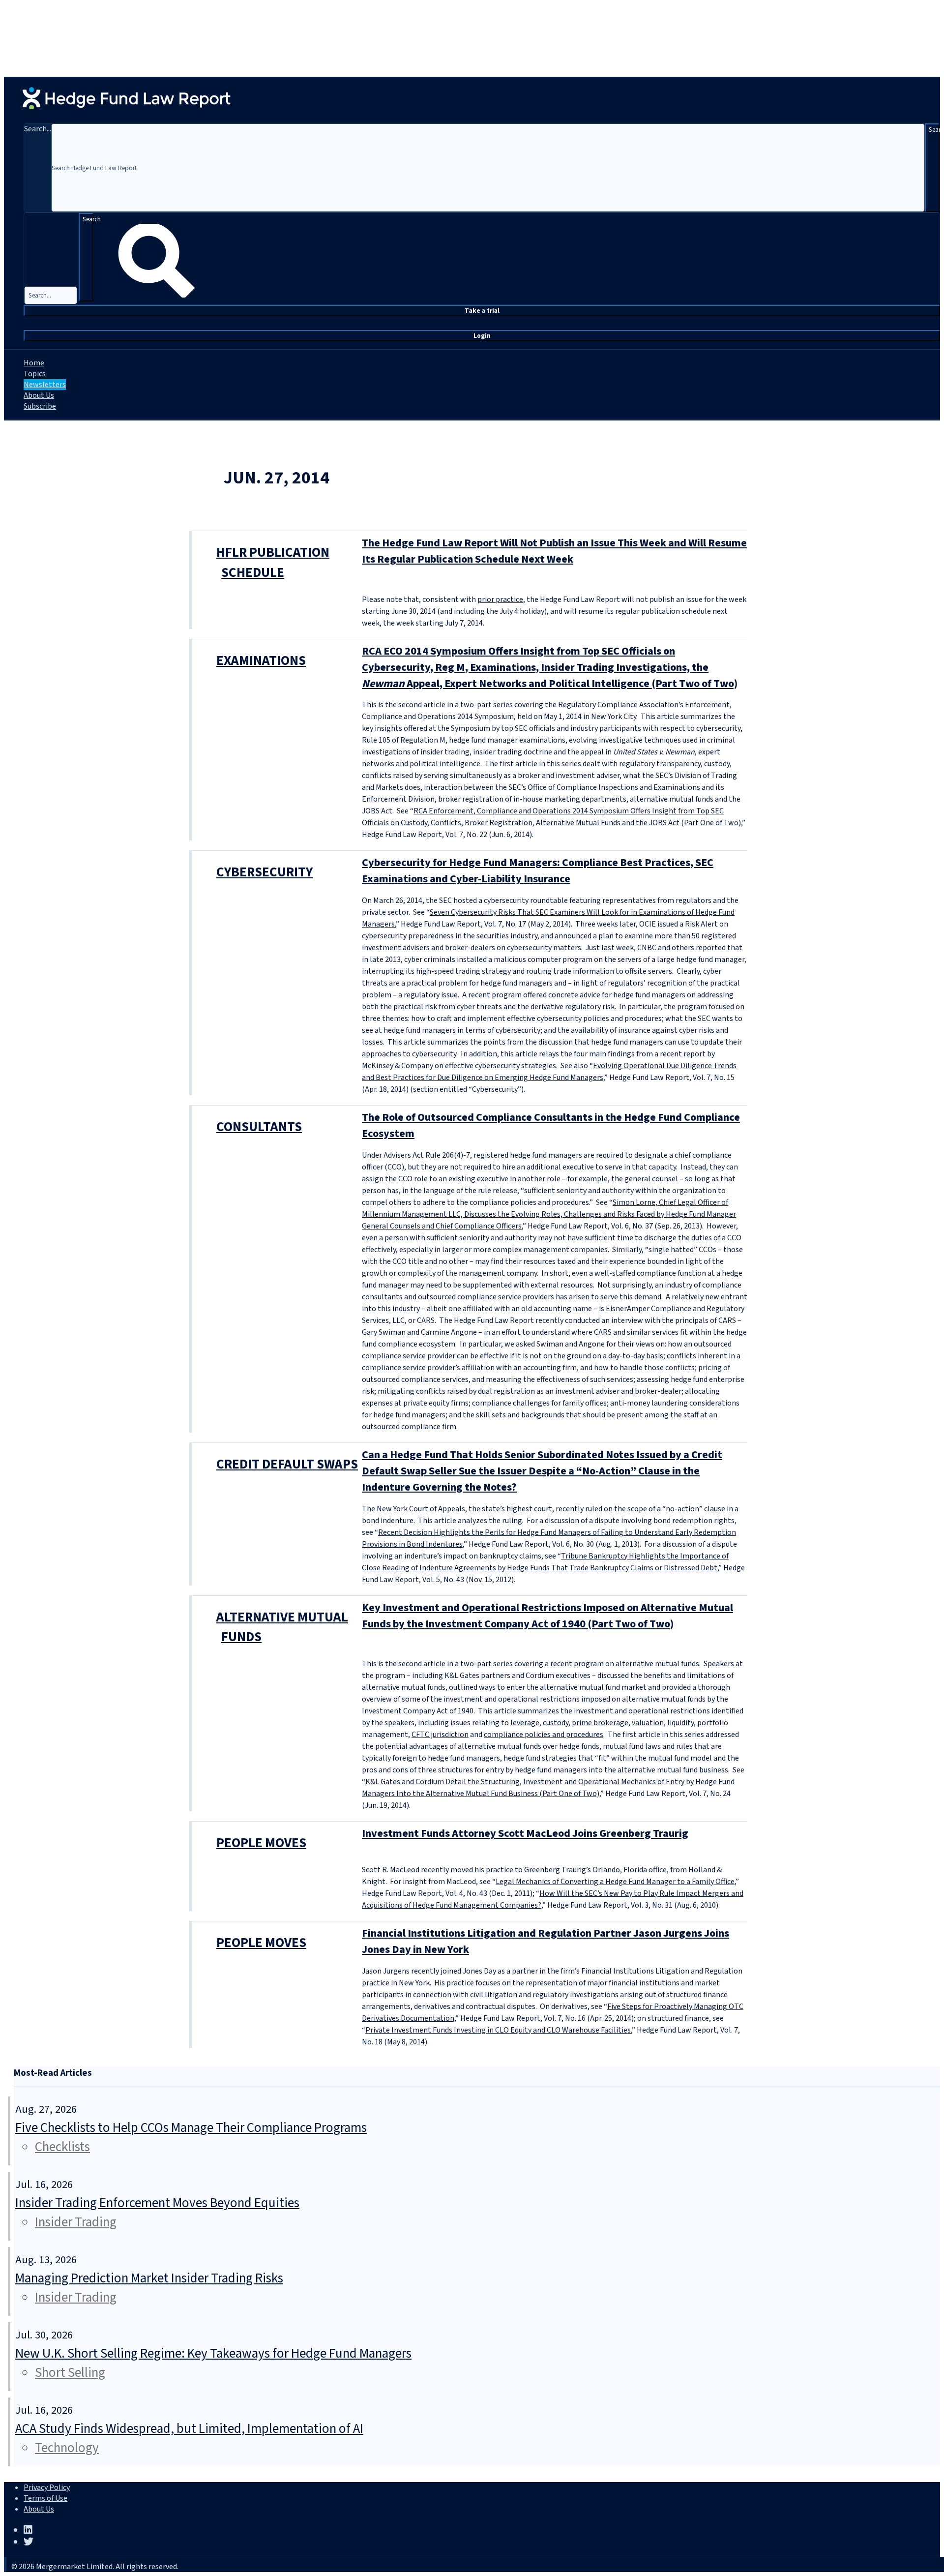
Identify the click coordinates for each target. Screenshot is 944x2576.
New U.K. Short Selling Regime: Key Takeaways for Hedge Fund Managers (213, 2353)
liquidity (680, 1723)
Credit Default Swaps (287, 1464)
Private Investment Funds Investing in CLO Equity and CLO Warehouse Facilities (498, 2030)
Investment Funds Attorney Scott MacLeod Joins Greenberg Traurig (525, 1833)
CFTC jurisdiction (440, 1735)
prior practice (500, 599)
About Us (39, 395)
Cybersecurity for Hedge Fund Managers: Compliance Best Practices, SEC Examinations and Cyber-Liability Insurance (538, 871)
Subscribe (40, 406)
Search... (38, 129)
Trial (482, 311)
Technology (67, 2448)
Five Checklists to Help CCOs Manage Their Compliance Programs (191, 2128)
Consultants (259, 1127)
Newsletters (45, 385)
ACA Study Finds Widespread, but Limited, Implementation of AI (189, 2429)
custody (556, 1723)
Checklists (62, 2147)
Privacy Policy (47, 2487)
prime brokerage (600, 1723)
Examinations (261, 661)
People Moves (261, 1843)
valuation (648, 1723)
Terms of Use (45, 2498)
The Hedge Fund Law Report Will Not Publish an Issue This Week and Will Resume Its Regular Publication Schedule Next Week (554, 551)
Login (482, 336)
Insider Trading (76, 2222)
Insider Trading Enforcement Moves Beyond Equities (157, 2203)
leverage (525, 1723)
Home (34, 363)
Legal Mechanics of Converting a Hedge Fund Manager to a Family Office (615, 1882)
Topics (35, 374)
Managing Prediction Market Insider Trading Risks (149, 2278)
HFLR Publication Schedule (273, 563)
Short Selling (70, 2373)
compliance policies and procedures (544, 1735)
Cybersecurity (265, 872)
